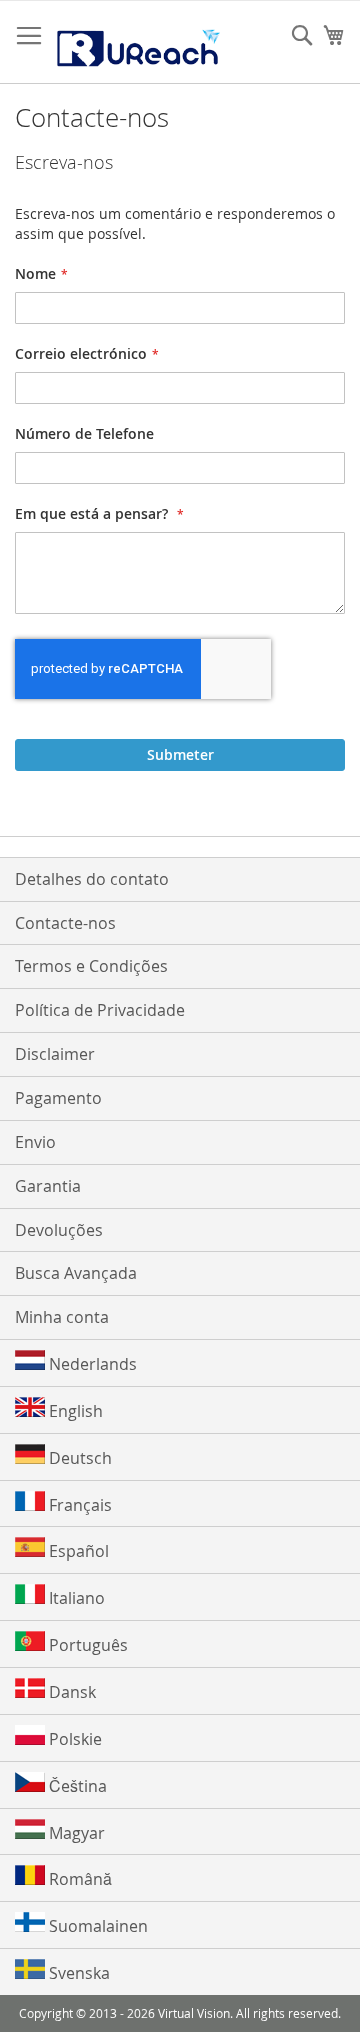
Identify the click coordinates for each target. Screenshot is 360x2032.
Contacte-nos (65, 923)
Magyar (75, 1833)
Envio (35, 1142)
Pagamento (58, 1098)
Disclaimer (55, 1054)
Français (78, 1505)
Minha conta (62, 1317)
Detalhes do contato (92, 879)
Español (77, 1551)
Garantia (48, 1186)
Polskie (73, 1739)
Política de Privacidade (100, 1010)
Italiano (75, 1598)
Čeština (76, 1786)
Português (86, 1645)
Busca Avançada (76, 1273)
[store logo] (137, 42)
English (74, 1411)
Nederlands (91, 1364)
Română (78, 1879)
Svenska (77, 1973)
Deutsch (78, 1458)
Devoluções (59, 1230)
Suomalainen (96, 1926)
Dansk (70, 1692)
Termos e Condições (91, 966)
